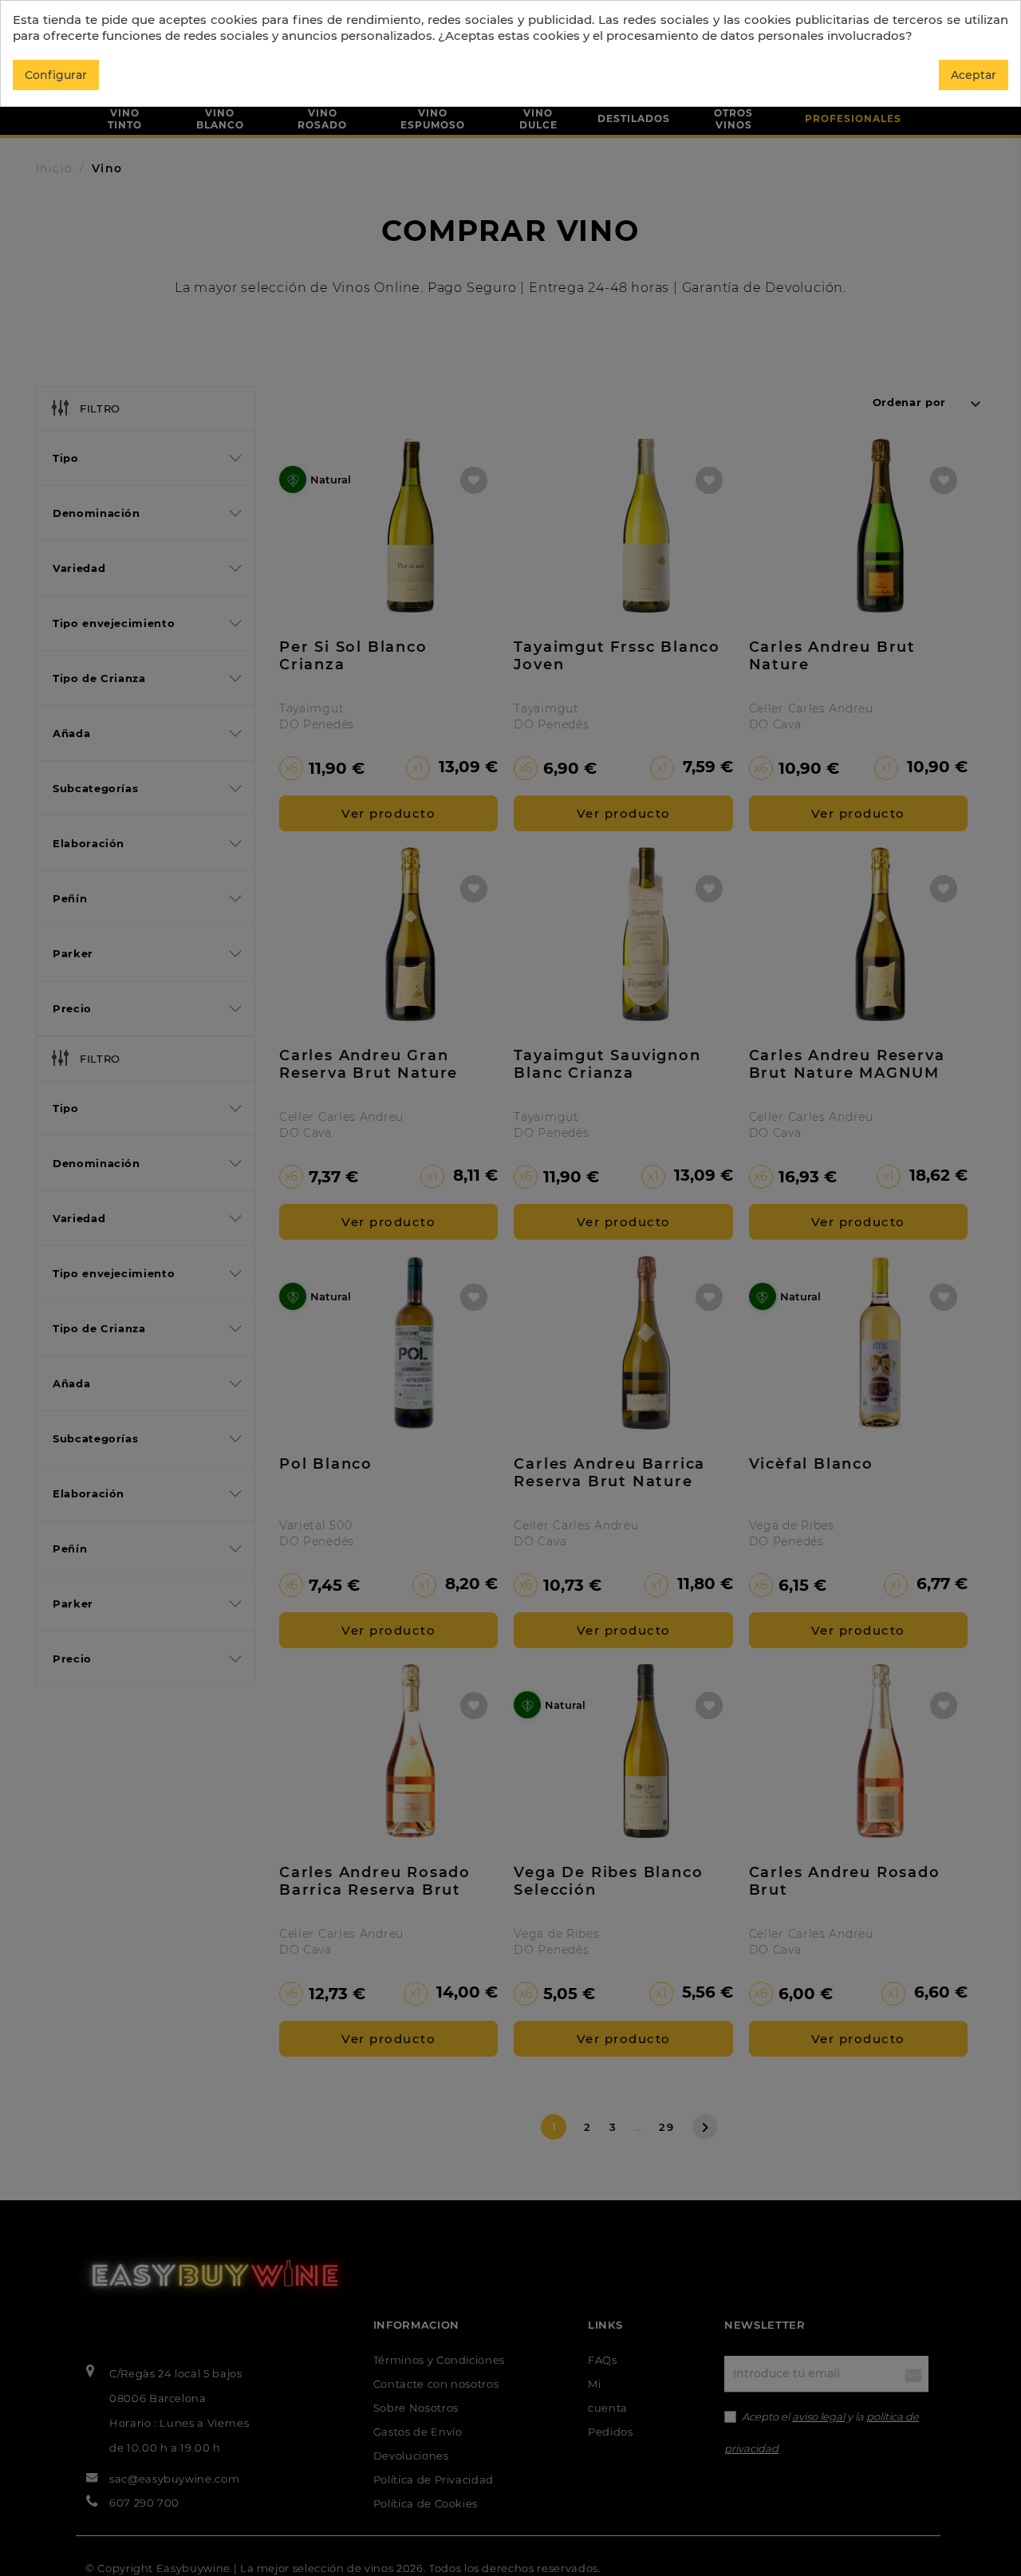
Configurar (56, 75)
